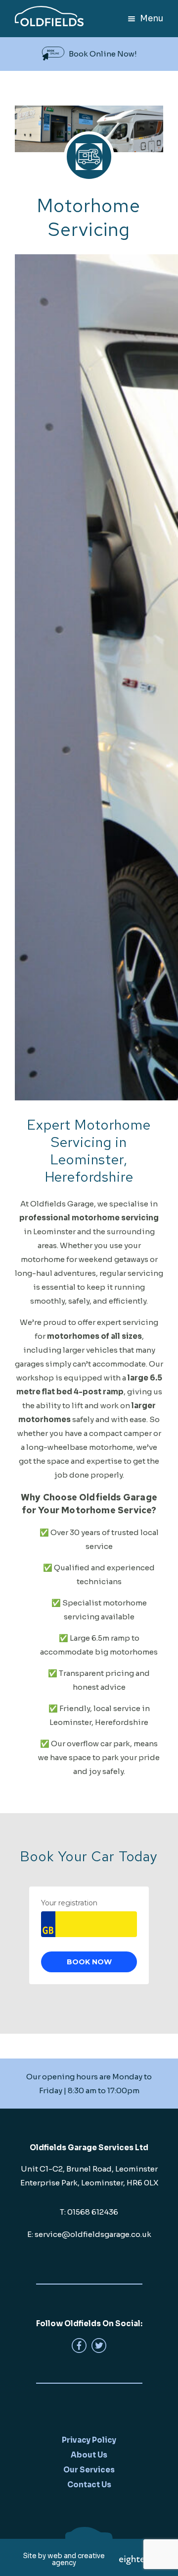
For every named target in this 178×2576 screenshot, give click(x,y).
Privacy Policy (89, 2440)
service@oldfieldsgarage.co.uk (93, 2234)
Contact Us (89, 2485)
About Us (89, 2455)
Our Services (89, 2470)
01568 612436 (93, 2212)
